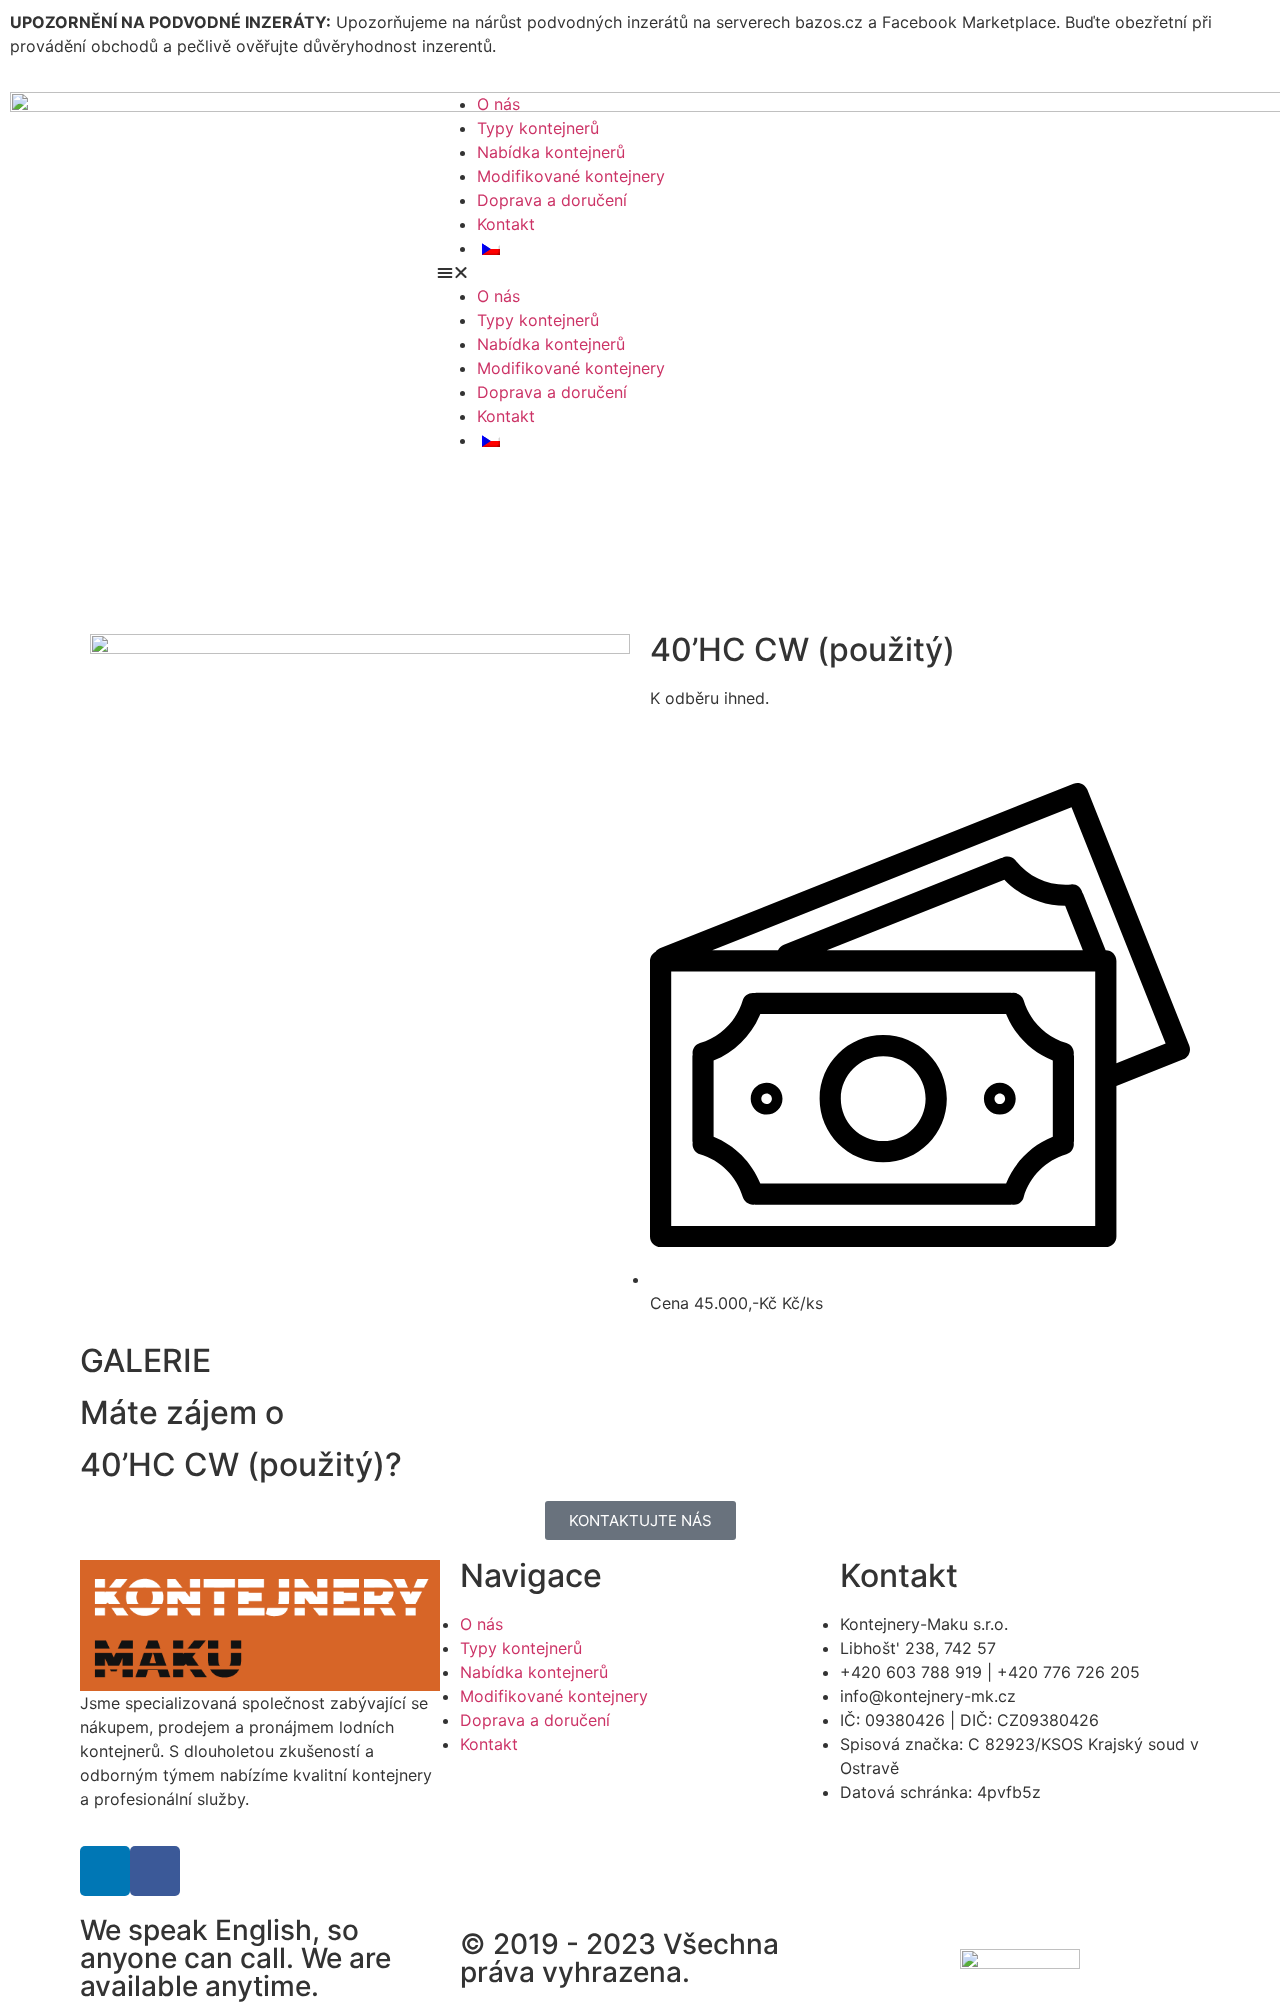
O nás (498, 104)
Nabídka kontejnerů (551, 152)
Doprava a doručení (552, 200)
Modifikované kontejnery (571, 176)
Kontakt (506, 224)
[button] (853, 272)
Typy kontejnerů (538, 128)
